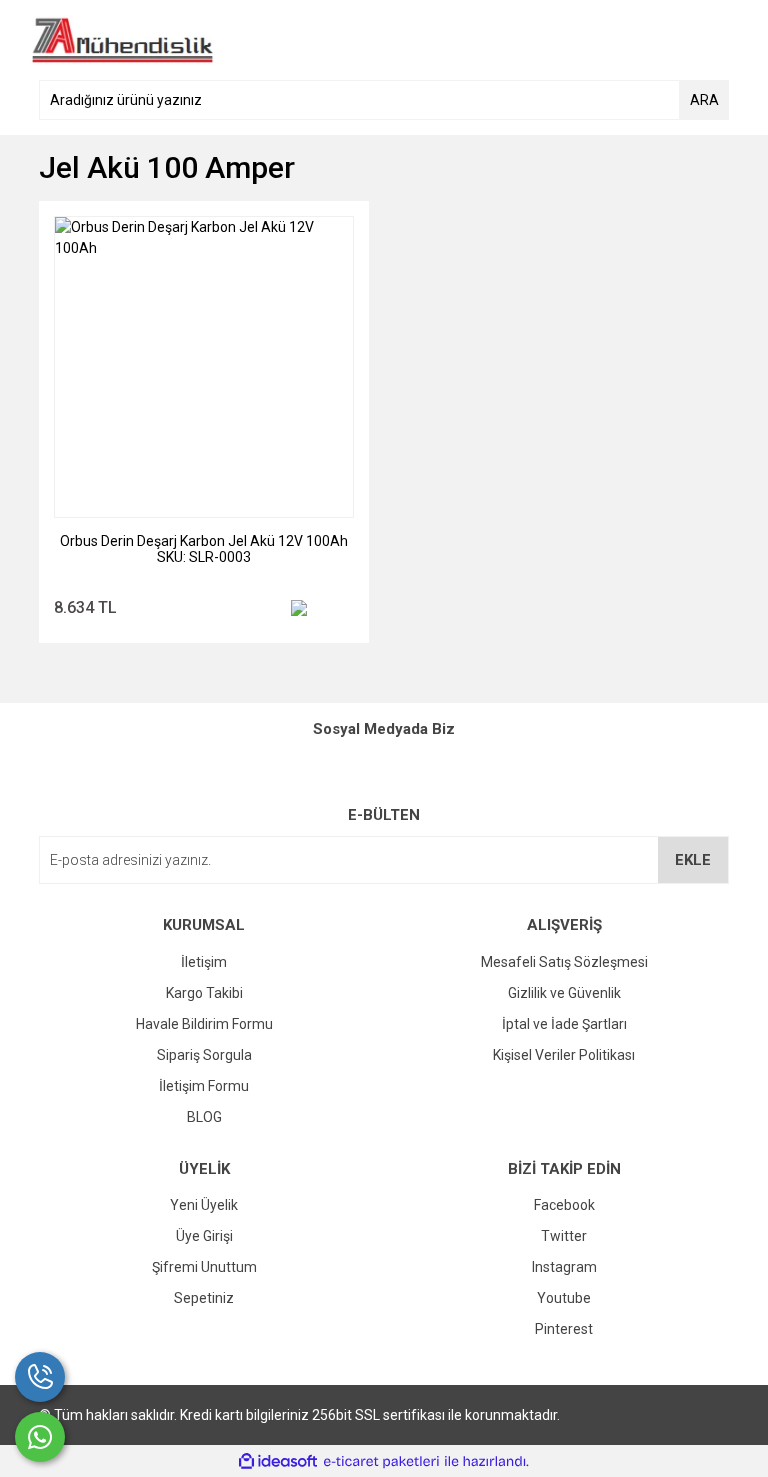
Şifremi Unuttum (204, 1267)
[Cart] (709, 40)
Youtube (564, 1298)
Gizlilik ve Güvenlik (564, 993)
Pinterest (564, 1329)
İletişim (204, 962)
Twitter (564, 1236)
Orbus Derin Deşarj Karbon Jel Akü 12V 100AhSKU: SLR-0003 (204, 549)
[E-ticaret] (381, 1461)
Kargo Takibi (204, 993)
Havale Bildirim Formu (204, 1024)
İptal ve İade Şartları (564, 1024)
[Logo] (122, 39)
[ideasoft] (278, 1461)
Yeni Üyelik (204, 1205)
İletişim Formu (204, 1086)
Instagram (564, 1267)
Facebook (564, 1205)
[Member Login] (669, 40)
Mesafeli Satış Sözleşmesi (564, 962)
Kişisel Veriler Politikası (564, 1055)
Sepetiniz (204, 1298)
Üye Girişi (204, 1236)
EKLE (693, 860)
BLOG (204, 1117)
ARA (704, 100)
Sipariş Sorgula (204, 1055)
